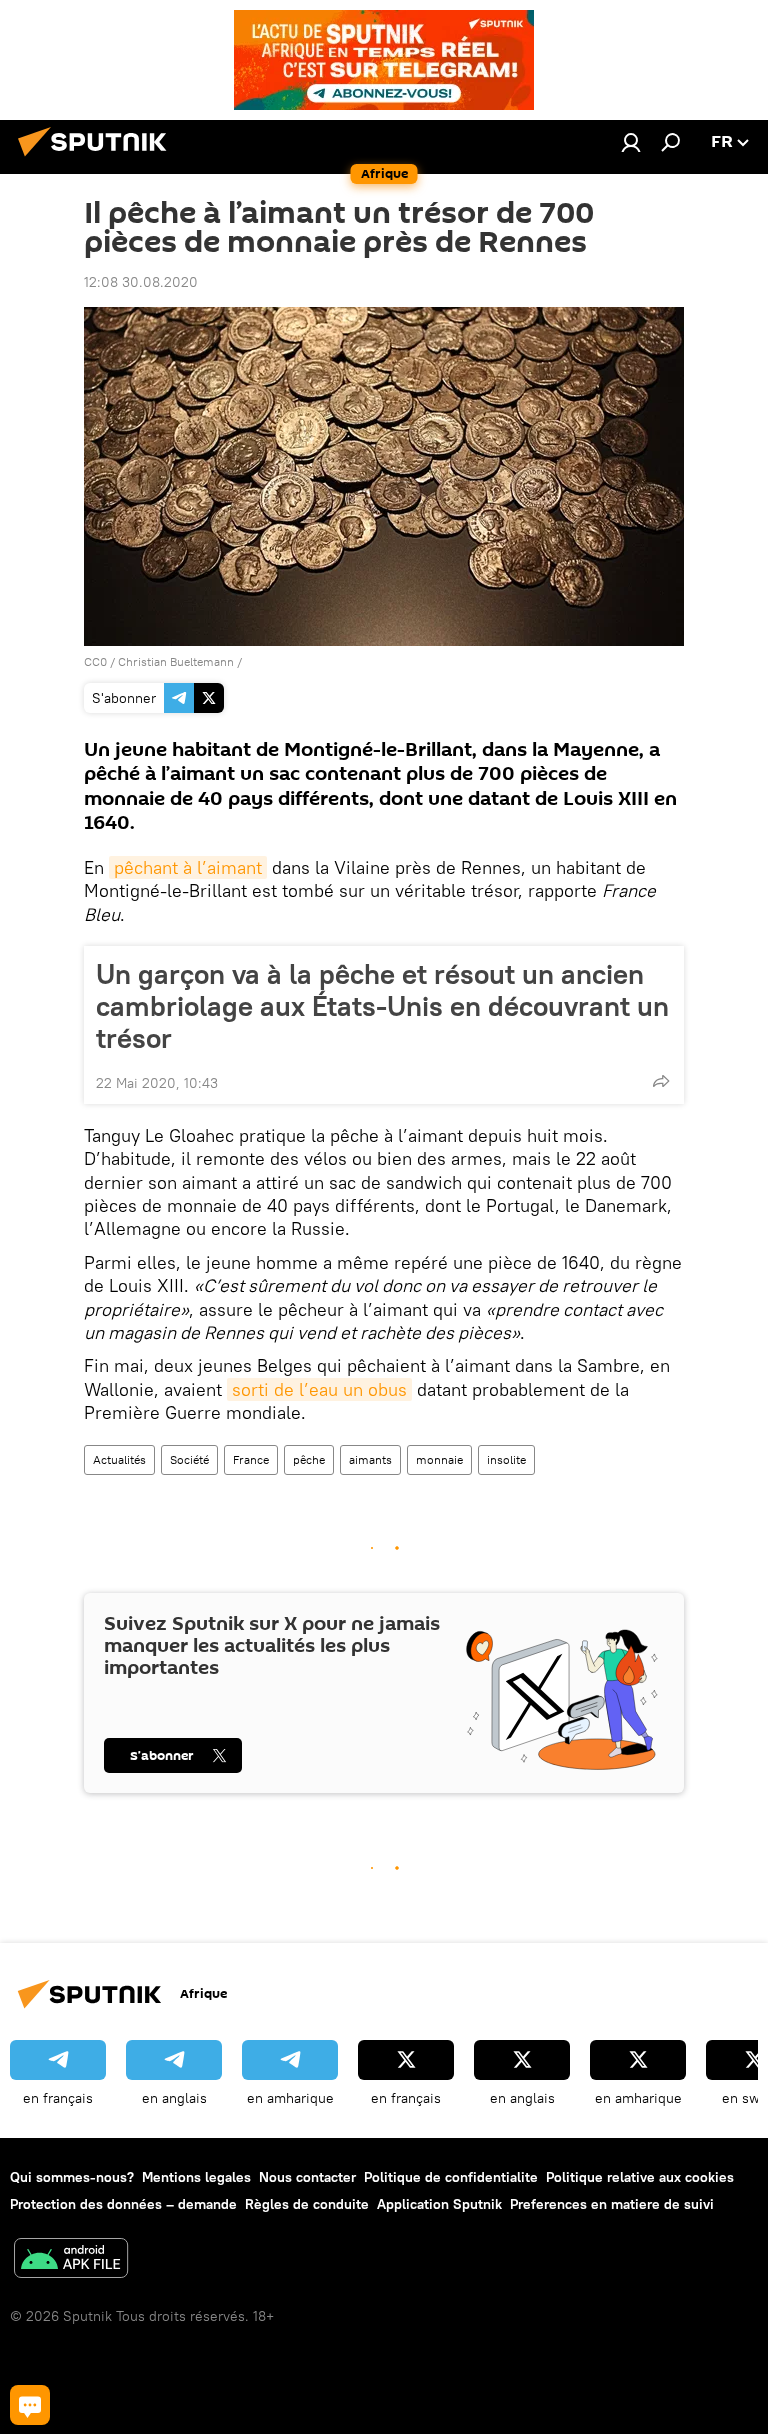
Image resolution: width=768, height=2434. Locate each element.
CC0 (95, 661)
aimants (370, 1459)
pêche (309, 1459)
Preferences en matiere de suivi (612, 2204)
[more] (661, 1081)
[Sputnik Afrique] (98, 159)
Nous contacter (307, 2177)
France (251, 1459)
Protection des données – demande (123, 2204)
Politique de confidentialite (451, 2177)
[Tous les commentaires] (30, 2405)
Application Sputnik (439, 2204)
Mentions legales (196, 2177)
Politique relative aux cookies (640, 2177)
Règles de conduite (307, 2204)
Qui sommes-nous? (72, 2177)
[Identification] (631, 142)
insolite (506, 1459)
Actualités (119, 1459)
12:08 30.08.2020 (141, 282)
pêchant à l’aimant (188, 867)
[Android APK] (71, 2260)
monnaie (439, 1459)
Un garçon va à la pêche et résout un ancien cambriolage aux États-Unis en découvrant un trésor (382, 1006)
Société (189, 1459)
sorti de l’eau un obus (319, 1389)
